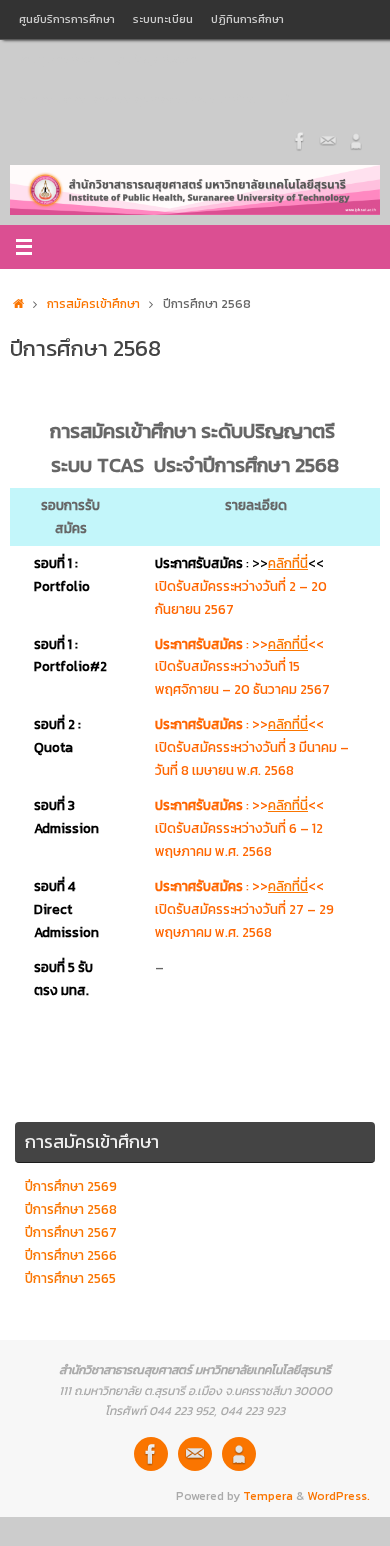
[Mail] (328, 139)
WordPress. (338, 1496)
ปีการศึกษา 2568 (71, 1209)
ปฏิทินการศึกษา (247, 19)
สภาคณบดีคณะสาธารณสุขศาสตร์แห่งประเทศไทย (137, 99)
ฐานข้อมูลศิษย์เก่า (156, 59)
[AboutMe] (356, 139)
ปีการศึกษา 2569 (71, 1186)
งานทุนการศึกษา (57, 59)
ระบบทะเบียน (163, 19)
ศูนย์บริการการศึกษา (67, 19)
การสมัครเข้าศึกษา (93, 304)
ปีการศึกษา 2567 (71, 1232)
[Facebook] (300, 139)
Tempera (268, 1496)
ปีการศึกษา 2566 (71, 1255)
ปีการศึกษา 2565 (70, 1278)
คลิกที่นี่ (288, 563)
